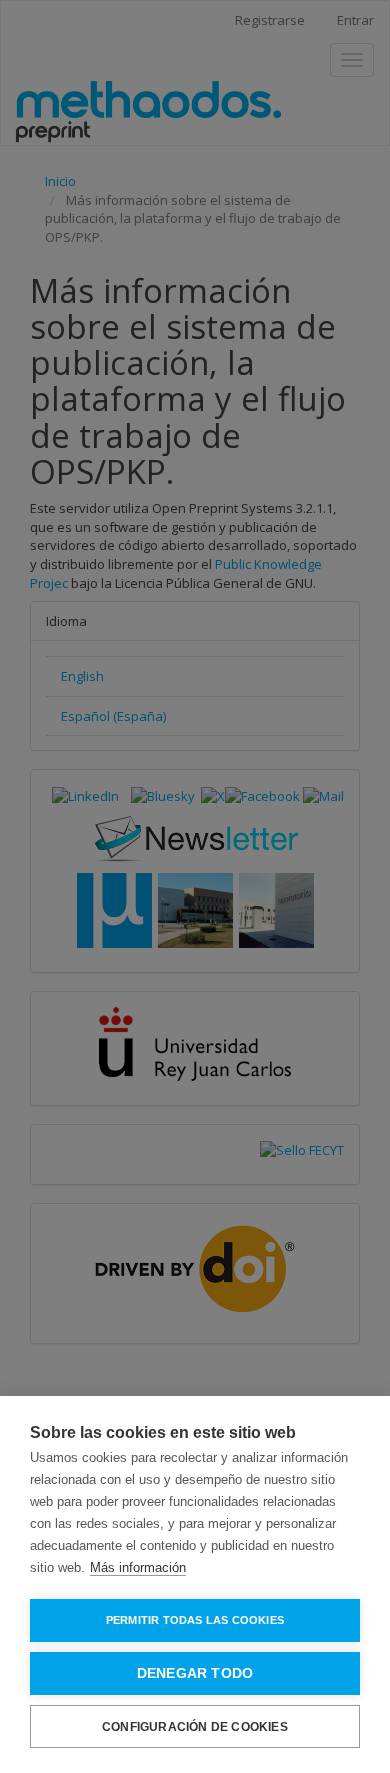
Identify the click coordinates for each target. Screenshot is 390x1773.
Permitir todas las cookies (195, 1620)
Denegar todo (195, 1673)
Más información (138, 1567)
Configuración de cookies (195, 1727)
